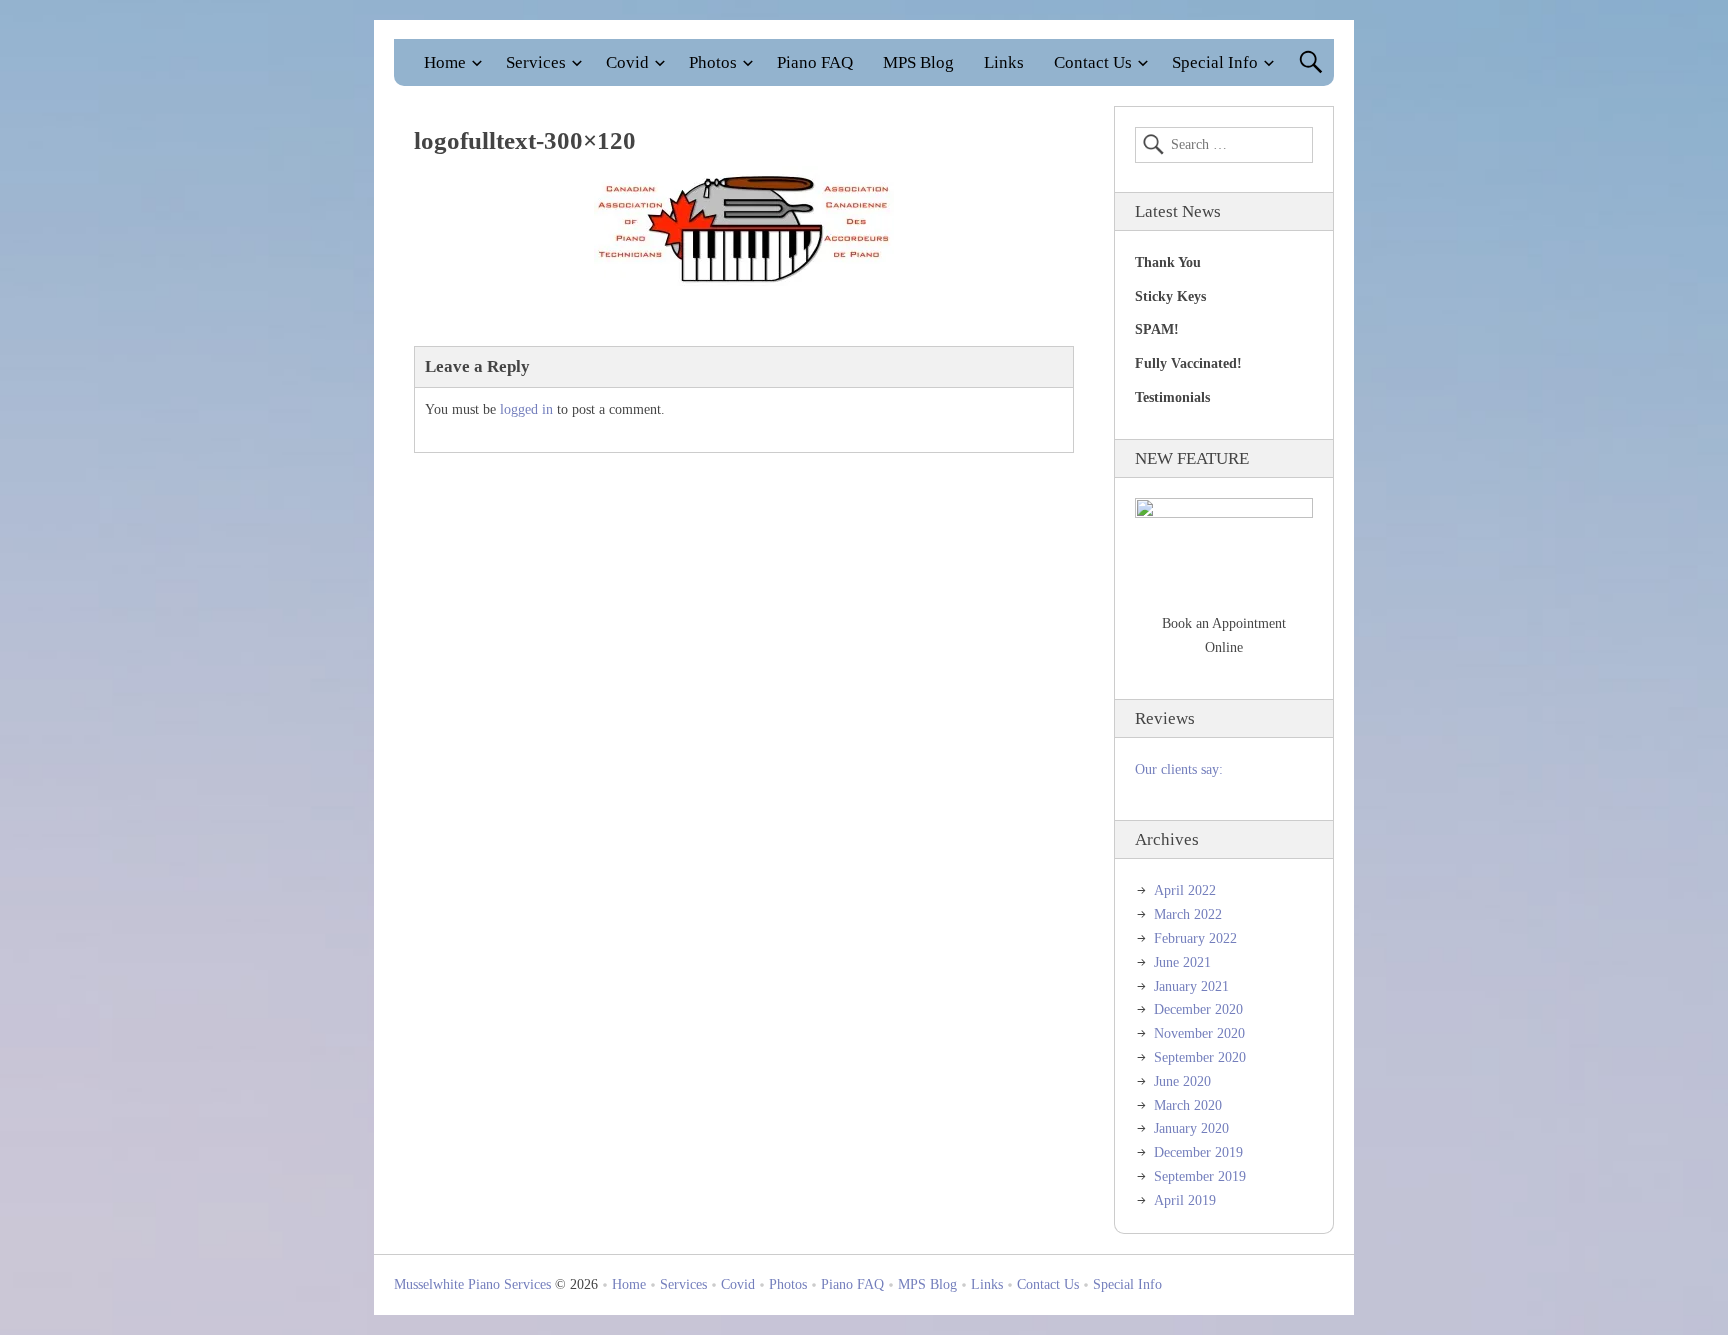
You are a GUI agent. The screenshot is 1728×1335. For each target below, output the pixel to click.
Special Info (1215, 62)
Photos (713, 62)
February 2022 (1195, 938)
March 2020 (1188, 1105)
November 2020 (1199, 1033)
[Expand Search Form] (1310, 62)
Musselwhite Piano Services (472, 1284)
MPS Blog (918, 62)
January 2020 (1191, 1128)
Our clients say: (1179, 769)
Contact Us (1093, 62)
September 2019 (1200, 1176)
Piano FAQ (815, 62)
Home (445, 62)
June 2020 (1182, 1081)
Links (1004, 62)
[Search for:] (1224, 145)
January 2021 (1191, 986)
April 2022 (1185, 890)
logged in (526, 409)
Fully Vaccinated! (1188, 363)
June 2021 (1182, 962)
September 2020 (1200, 1057)
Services (536, 62)
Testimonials (1172, 397)
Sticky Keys (1170, 296)
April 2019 (1185, 1200)
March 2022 (1188, 914)
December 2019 (1198, 1152)
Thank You (1168, 262)
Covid (627, 62)
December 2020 (1198, 1009)
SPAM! (1157, 329)
